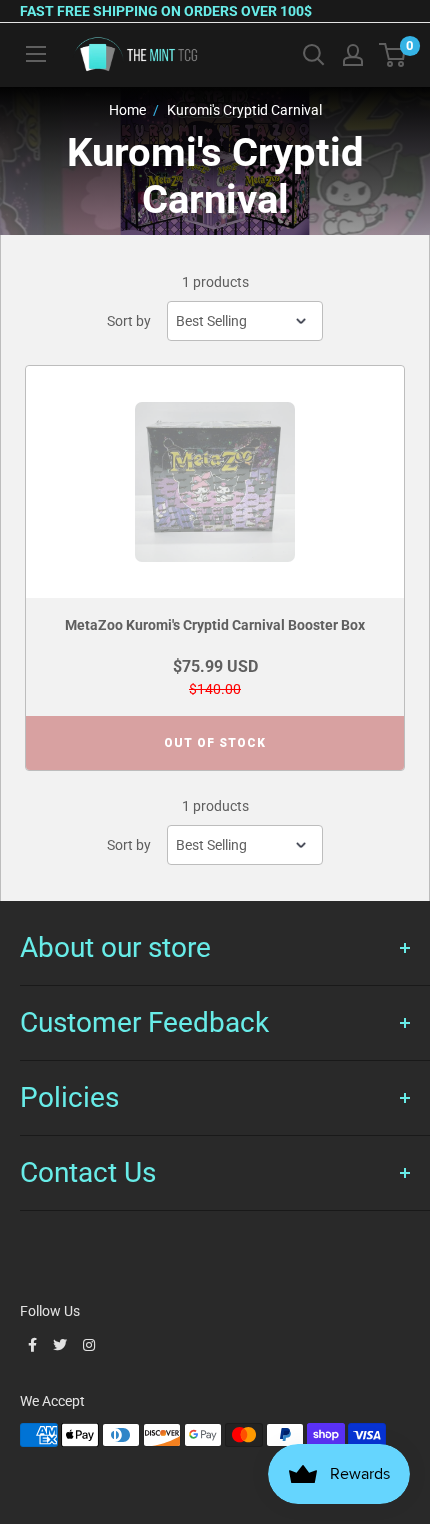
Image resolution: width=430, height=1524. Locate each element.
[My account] (353, 55)
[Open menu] (36, 54)
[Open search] (314, 55)
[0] (393, 55)
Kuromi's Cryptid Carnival (244, 110)
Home (127, 110)
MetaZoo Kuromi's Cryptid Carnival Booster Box (215, 625)
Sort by (129, 321)
